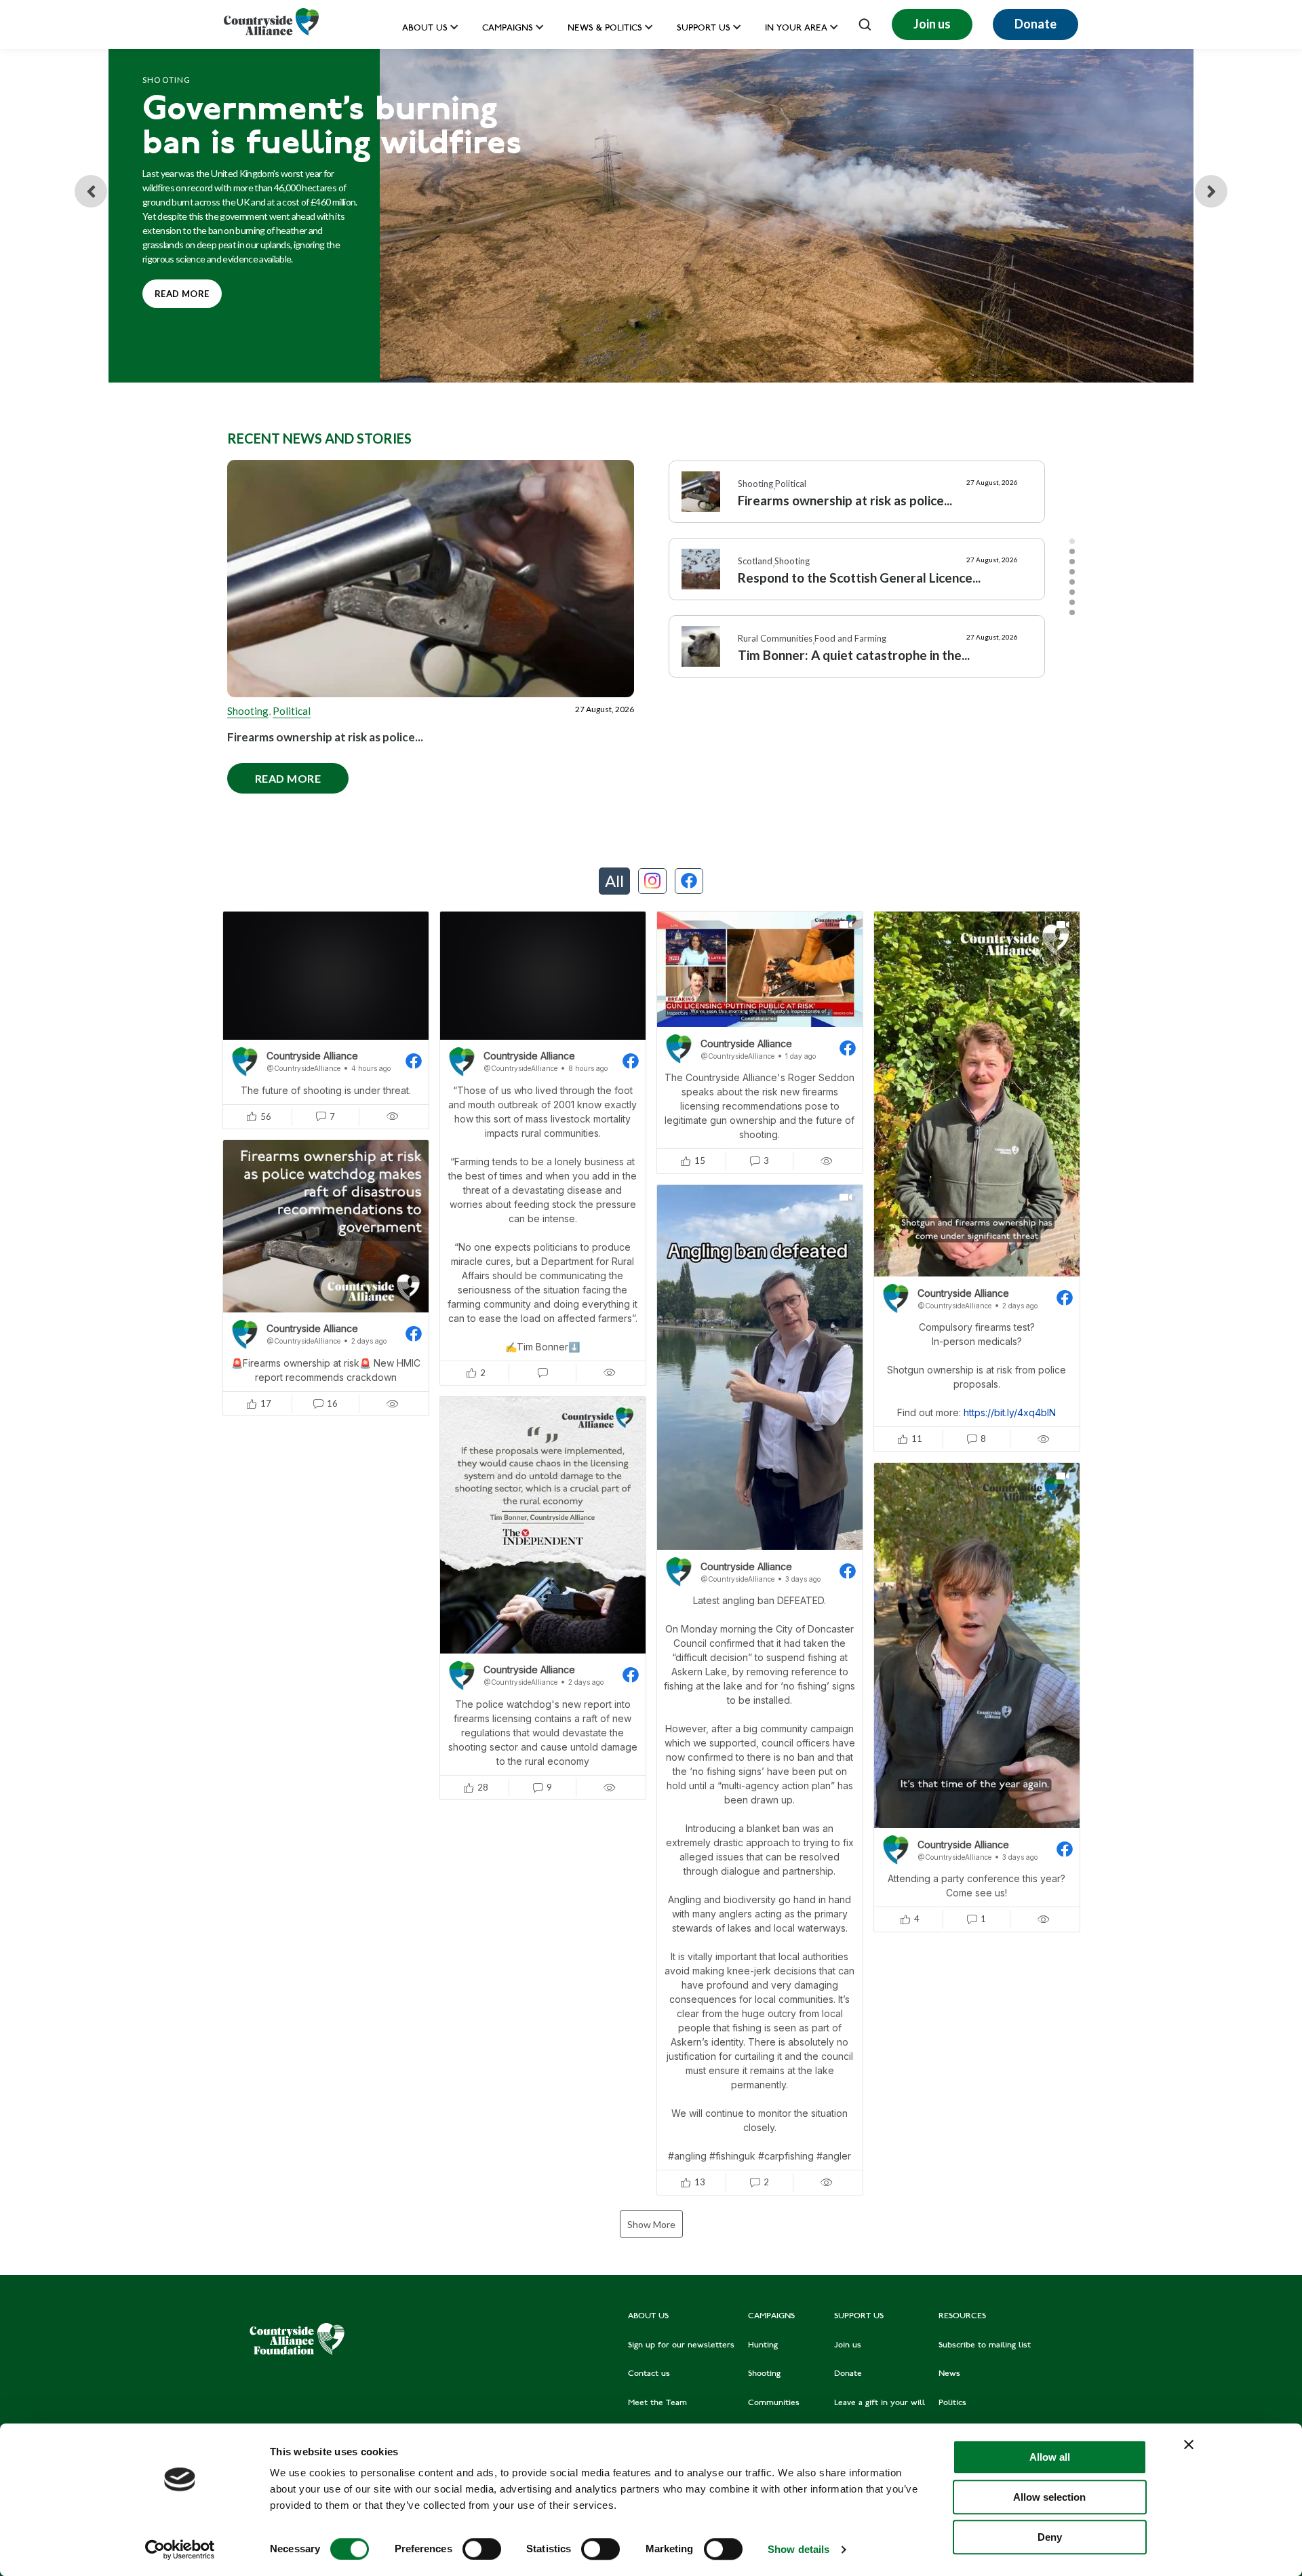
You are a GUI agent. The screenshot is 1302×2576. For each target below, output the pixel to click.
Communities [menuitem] (774, 2403)
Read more (274, 774)
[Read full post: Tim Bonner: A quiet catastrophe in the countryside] (701, 646)
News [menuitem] (949, 2374)
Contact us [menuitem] (649, 2374)
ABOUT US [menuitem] (648, 2316)
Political (292, 711)
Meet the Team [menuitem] (657, 2403)
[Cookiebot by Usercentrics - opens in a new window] (180, 2550)
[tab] (614, 881)
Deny (1050, 2537)
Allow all (1050, 2457)
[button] (326, 1020)
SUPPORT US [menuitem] (859, 2316)
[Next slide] (1211, 191)
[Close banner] (1189, 2444)
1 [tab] (1072, 541)
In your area (796, 29)
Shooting (248, 711)
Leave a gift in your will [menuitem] (880, 2403)
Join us (932, 24)
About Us (425, 29)
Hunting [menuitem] (763, 2345)
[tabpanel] (857, 499)
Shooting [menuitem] (764, 2374)
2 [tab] (1072, 551)
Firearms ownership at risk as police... (325, 737)
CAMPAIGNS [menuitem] (771, 2316)
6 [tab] (1072, 592)
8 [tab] (1072, 612)
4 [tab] (1072, 572)
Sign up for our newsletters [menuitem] (681, 2345)
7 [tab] (1072, 602)
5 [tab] (1072, 582)
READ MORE (176, 289)
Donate (1035, 24)
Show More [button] (651, 2224)
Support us (704, 29)
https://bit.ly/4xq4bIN (1010, 1412)
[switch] (482, 2549)
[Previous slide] (91, 191)
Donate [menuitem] (848, 2374)
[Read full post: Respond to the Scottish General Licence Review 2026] (701, 569)
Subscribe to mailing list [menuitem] (985, 2345)
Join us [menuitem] (848, 2345)
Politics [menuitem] (952, 2403)
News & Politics (605, 29)
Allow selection (1049, 2497)
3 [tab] (1072, 562)
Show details (798, 2549)
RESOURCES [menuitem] (962, 2316)
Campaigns (508, 29)
